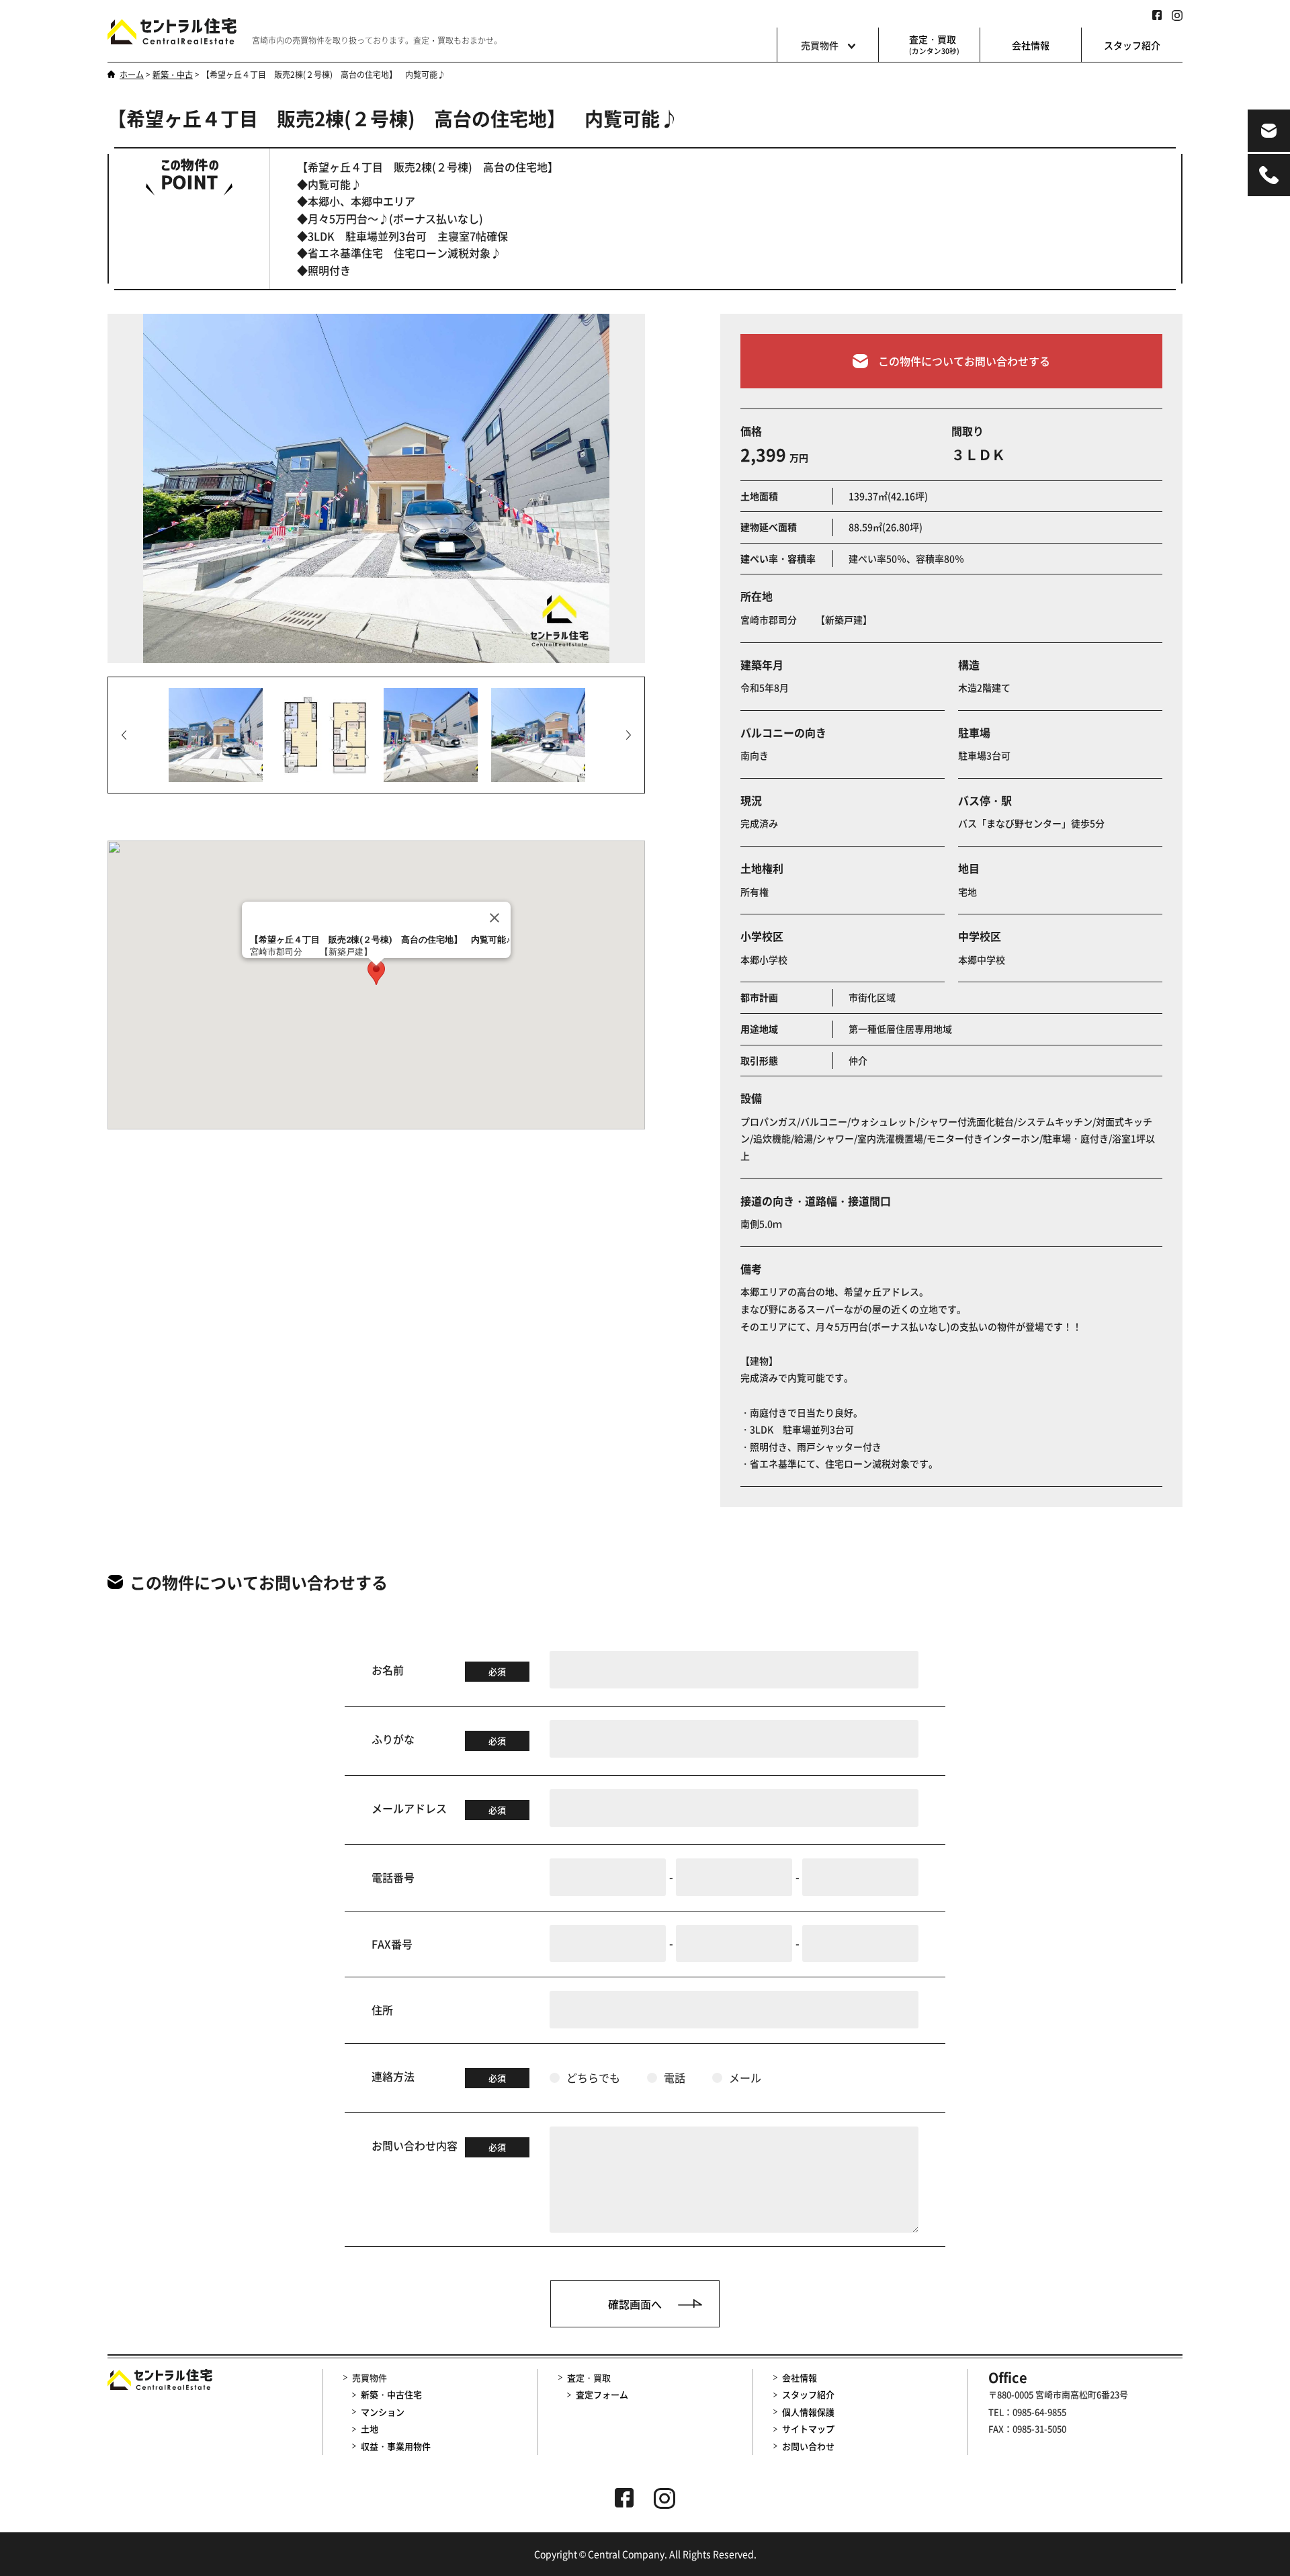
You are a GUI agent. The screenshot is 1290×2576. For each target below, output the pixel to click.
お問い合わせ (808, 2446)
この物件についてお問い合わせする (964, 361)
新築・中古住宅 (391, 2394)
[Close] (494, 918)
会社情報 (1031, 45)
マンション (383, 2412)
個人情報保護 (808, 2412)
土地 (370, 2429)
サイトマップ (808, 2429)
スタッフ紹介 (1132, 45)
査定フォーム (602, 2394)
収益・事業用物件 (396, 2446)
